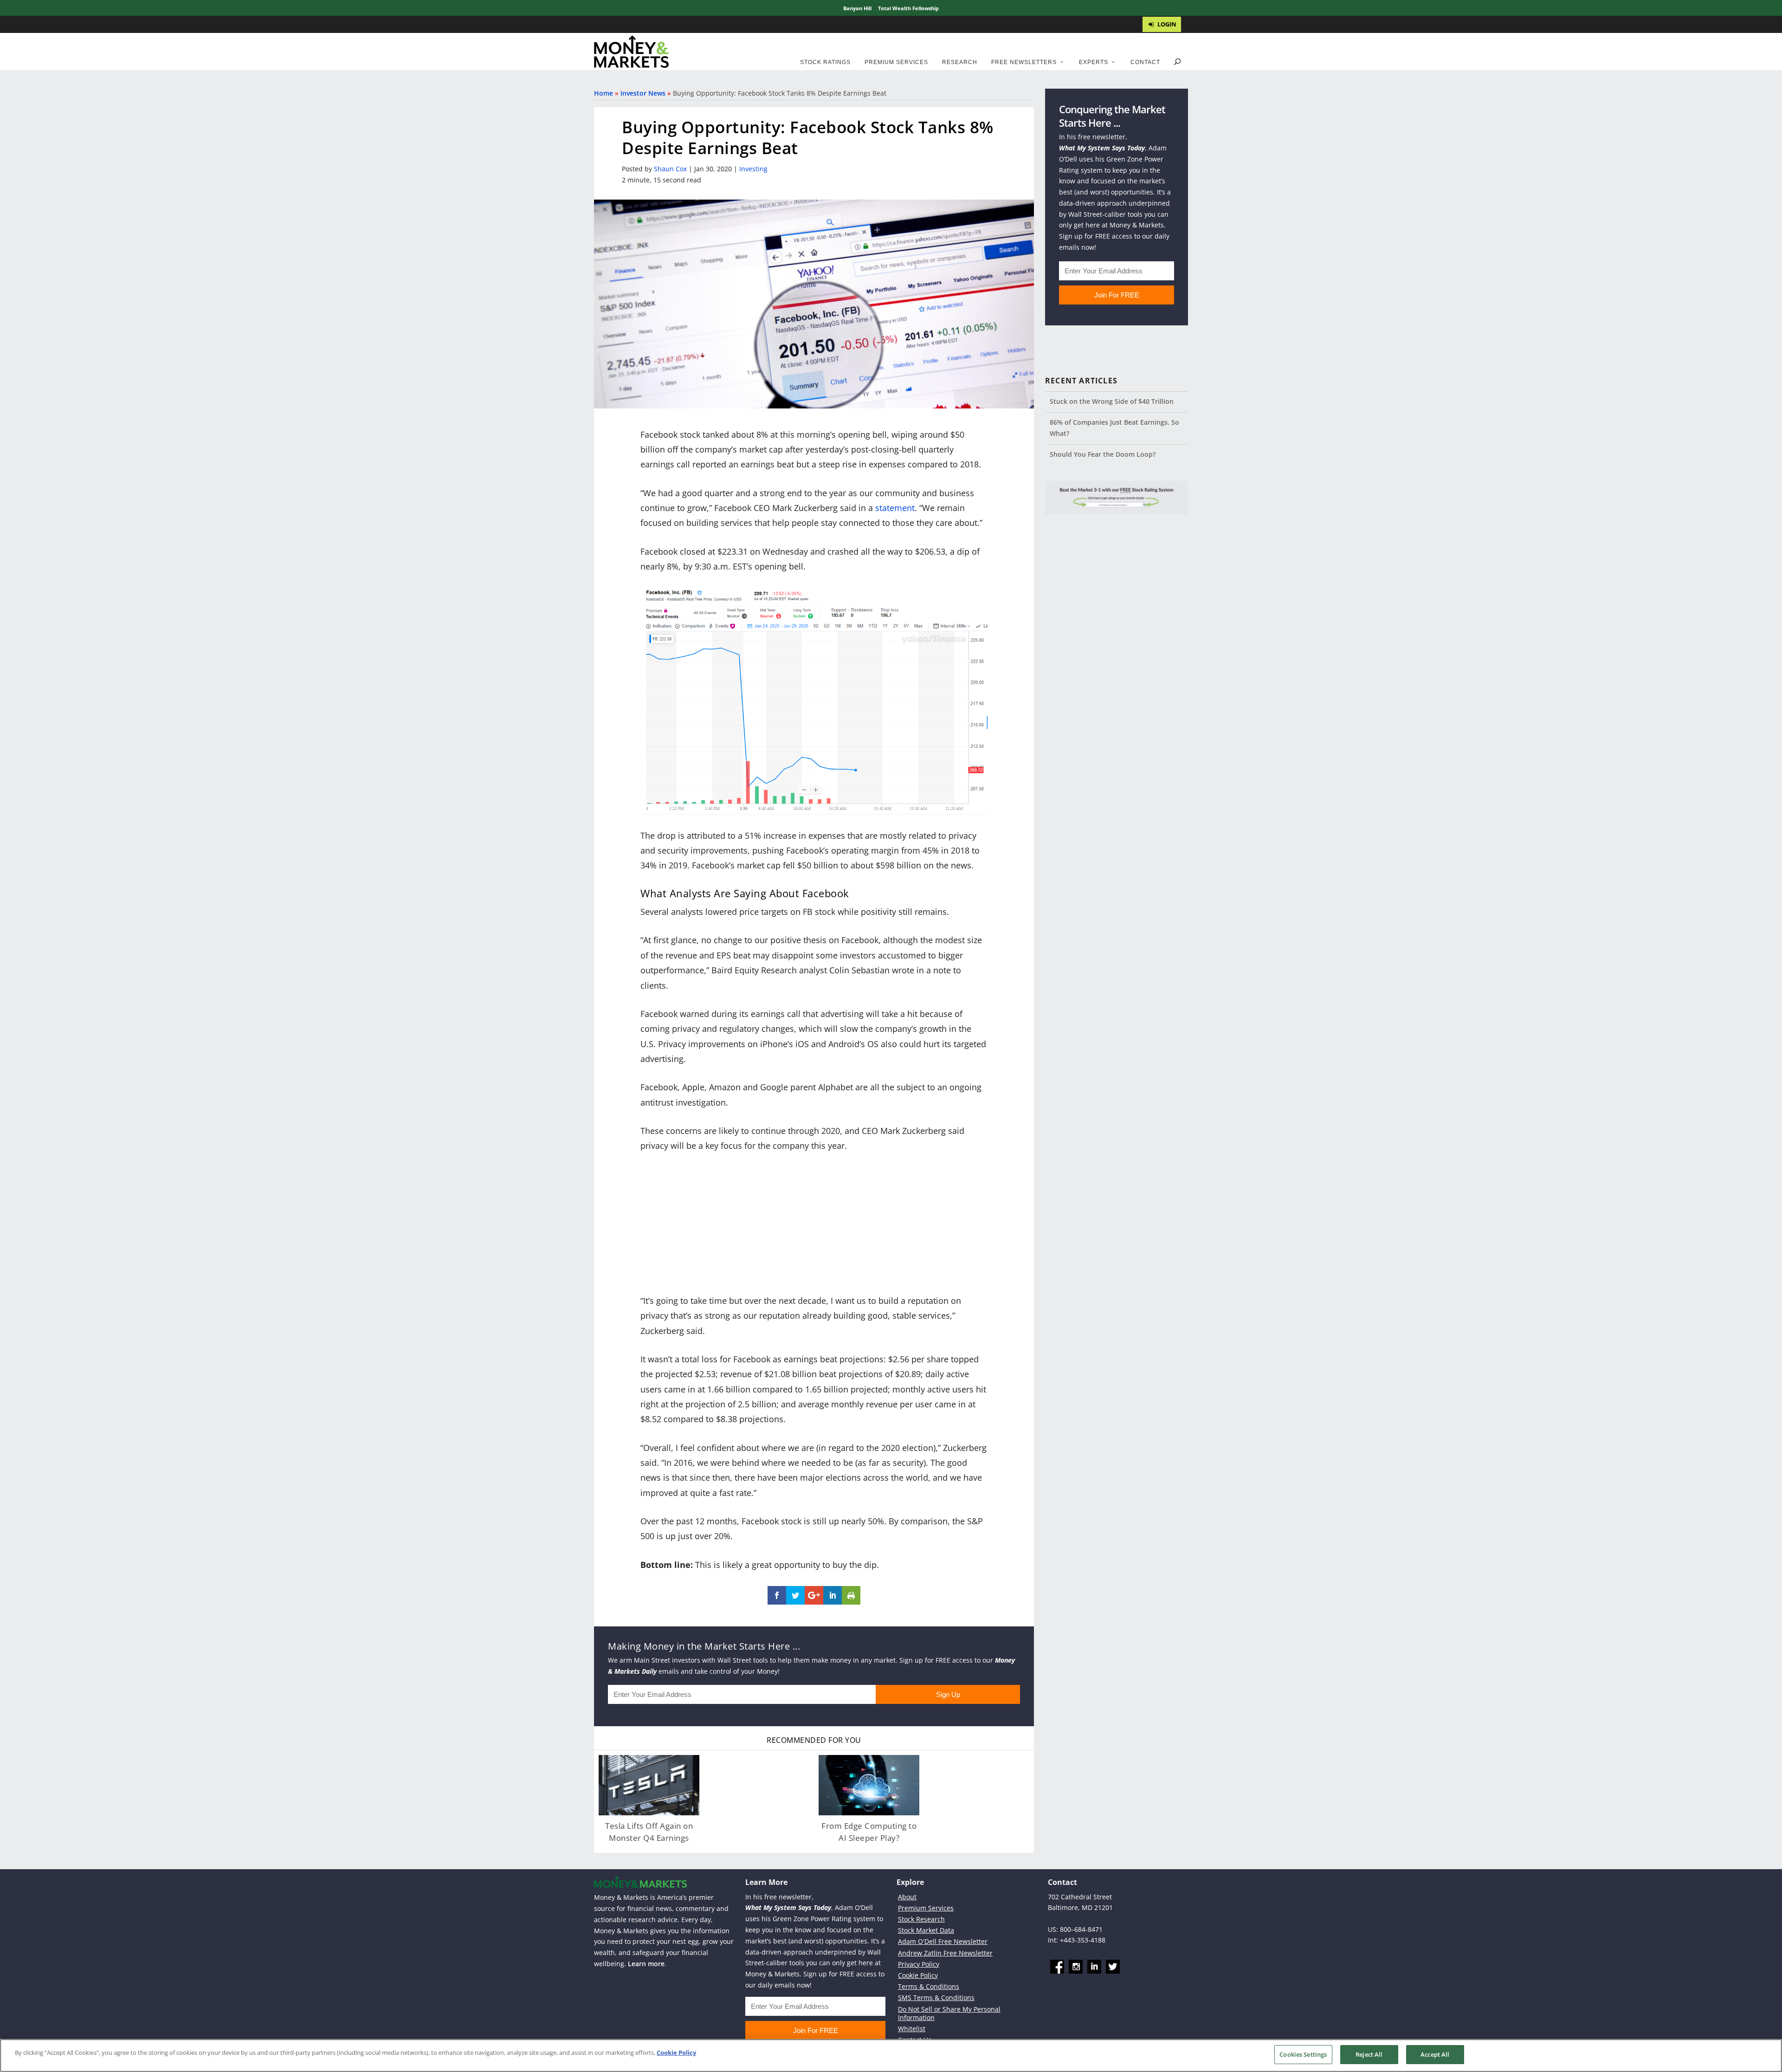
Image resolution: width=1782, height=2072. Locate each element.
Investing (753, 169)
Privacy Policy (919, 1964)
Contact (1145, 62)
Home (604, 93)
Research (960, 62)
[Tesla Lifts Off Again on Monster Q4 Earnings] (649, 1785)
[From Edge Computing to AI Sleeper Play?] (869, 1785)
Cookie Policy (918, 1975)
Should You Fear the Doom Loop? (1103, 454)
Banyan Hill (857, 8)
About (907, 1897)
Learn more (646, 1964)
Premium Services (896, 62)
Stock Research (921, 1919)
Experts (1094, 62)
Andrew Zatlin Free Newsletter (945, 1953)
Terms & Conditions (929, 1986)
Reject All (1369, 2054)
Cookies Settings (1303, 2054)
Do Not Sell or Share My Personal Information (949, 2013)
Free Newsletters (1024, 62)
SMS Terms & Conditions (936, 1998)
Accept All (1435, 2054)
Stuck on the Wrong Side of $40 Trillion (1112, 401)
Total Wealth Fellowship (908, 8)
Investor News (643, 93)
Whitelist (912, 2029)
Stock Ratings (825, 62)
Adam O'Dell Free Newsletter (943, 1942)
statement (895, 508)
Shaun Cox (670, 169)
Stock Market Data (926, 1930)
